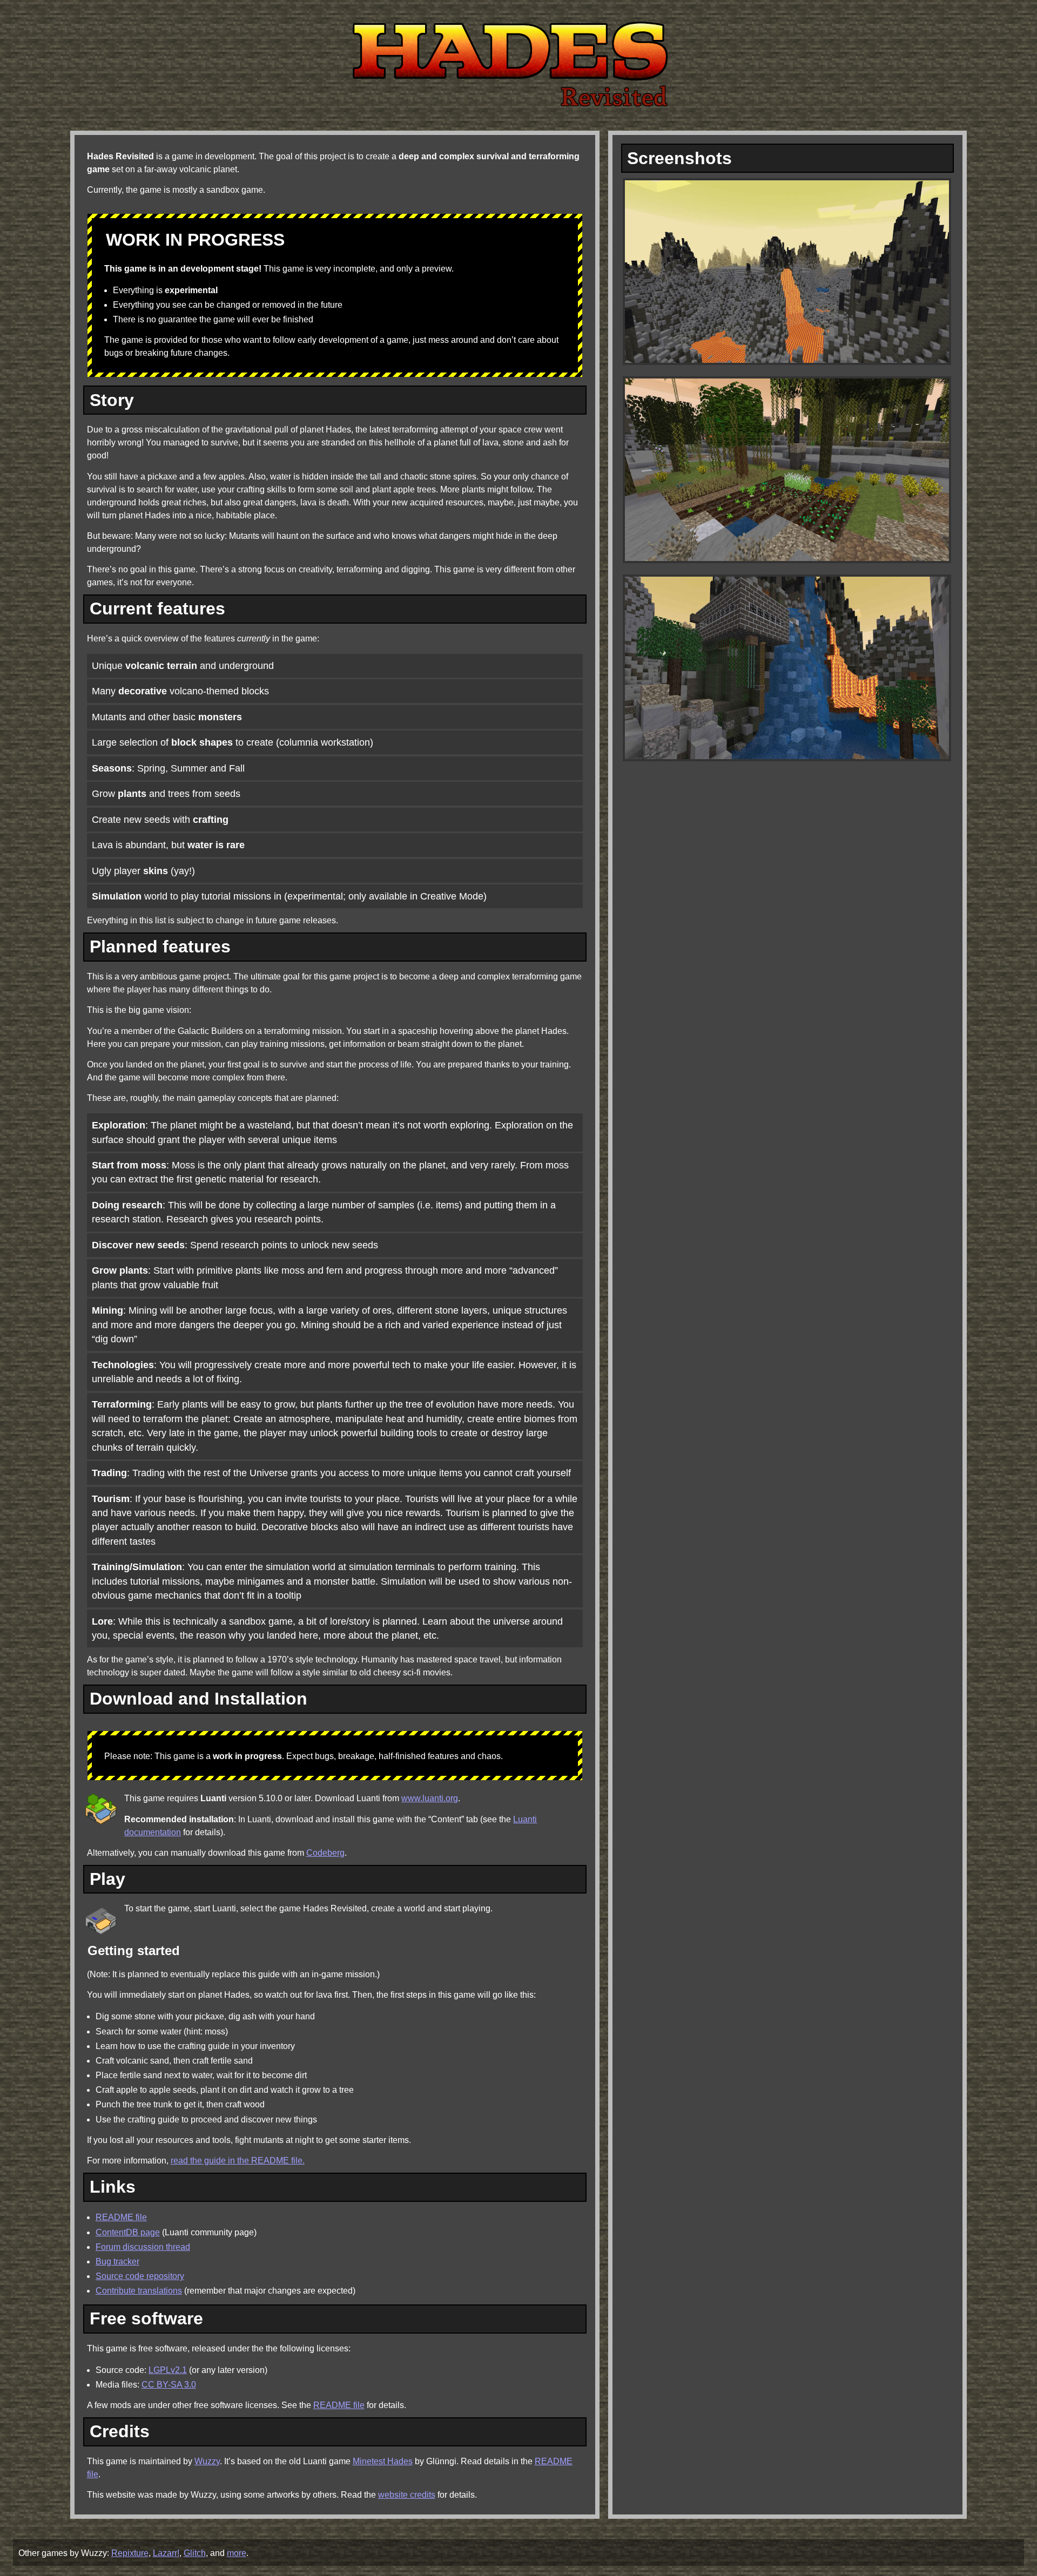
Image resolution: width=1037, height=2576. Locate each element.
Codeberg (325, 1853)
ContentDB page (128, 2232)
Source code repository (140, 2276)
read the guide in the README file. (238, 2161)
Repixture (130, 2553)
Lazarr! (166, 2553)
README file (121, 2217)
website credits (407, 2495)
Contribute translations (139, 2291)
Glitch (195, 2553)
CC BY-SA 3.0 (169, 2385)
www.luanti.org (430, 1798)
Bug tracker (117, 2261)
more (237, 2553)
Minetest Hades (383, 2461)
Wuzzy (207, 2461)
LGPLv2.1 (168, 2370)
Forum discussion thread (143, 2247)
